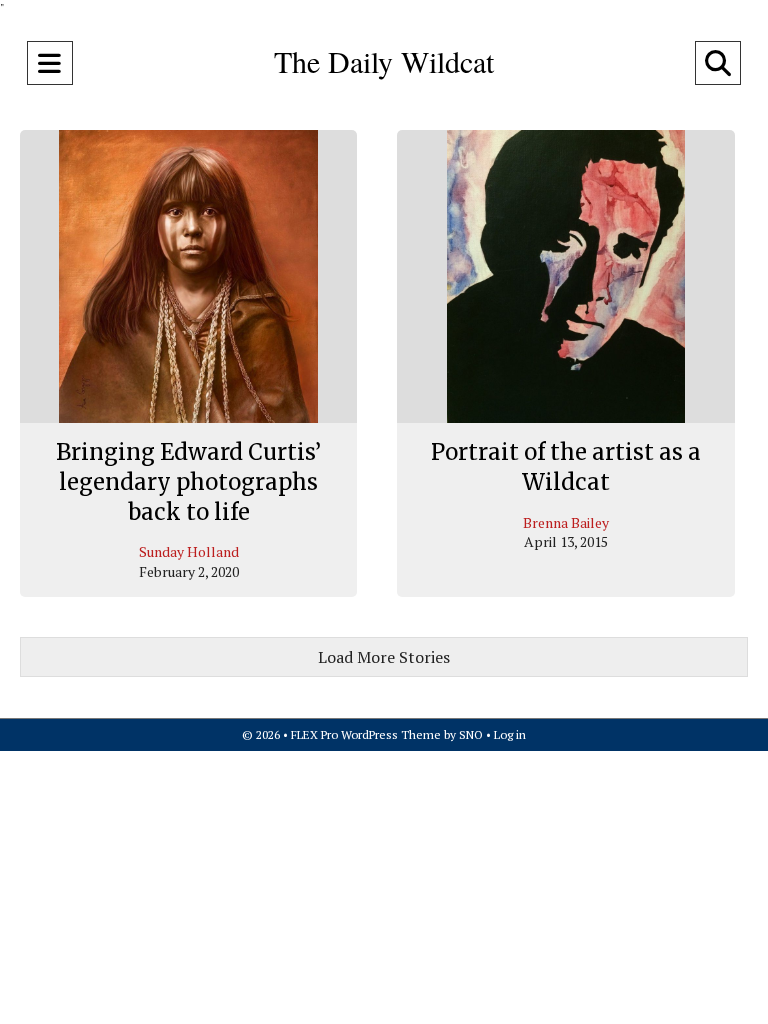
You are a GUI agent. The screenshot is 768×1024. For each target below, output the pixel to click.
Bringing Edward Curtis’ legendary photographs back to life (188, 481)
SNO (471, 734)
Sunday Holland (189, 551)
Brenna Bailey (566, 522)
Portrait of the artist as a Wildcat (566, 467)
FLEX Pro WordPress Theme (366, 734)
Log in (510, 734)
